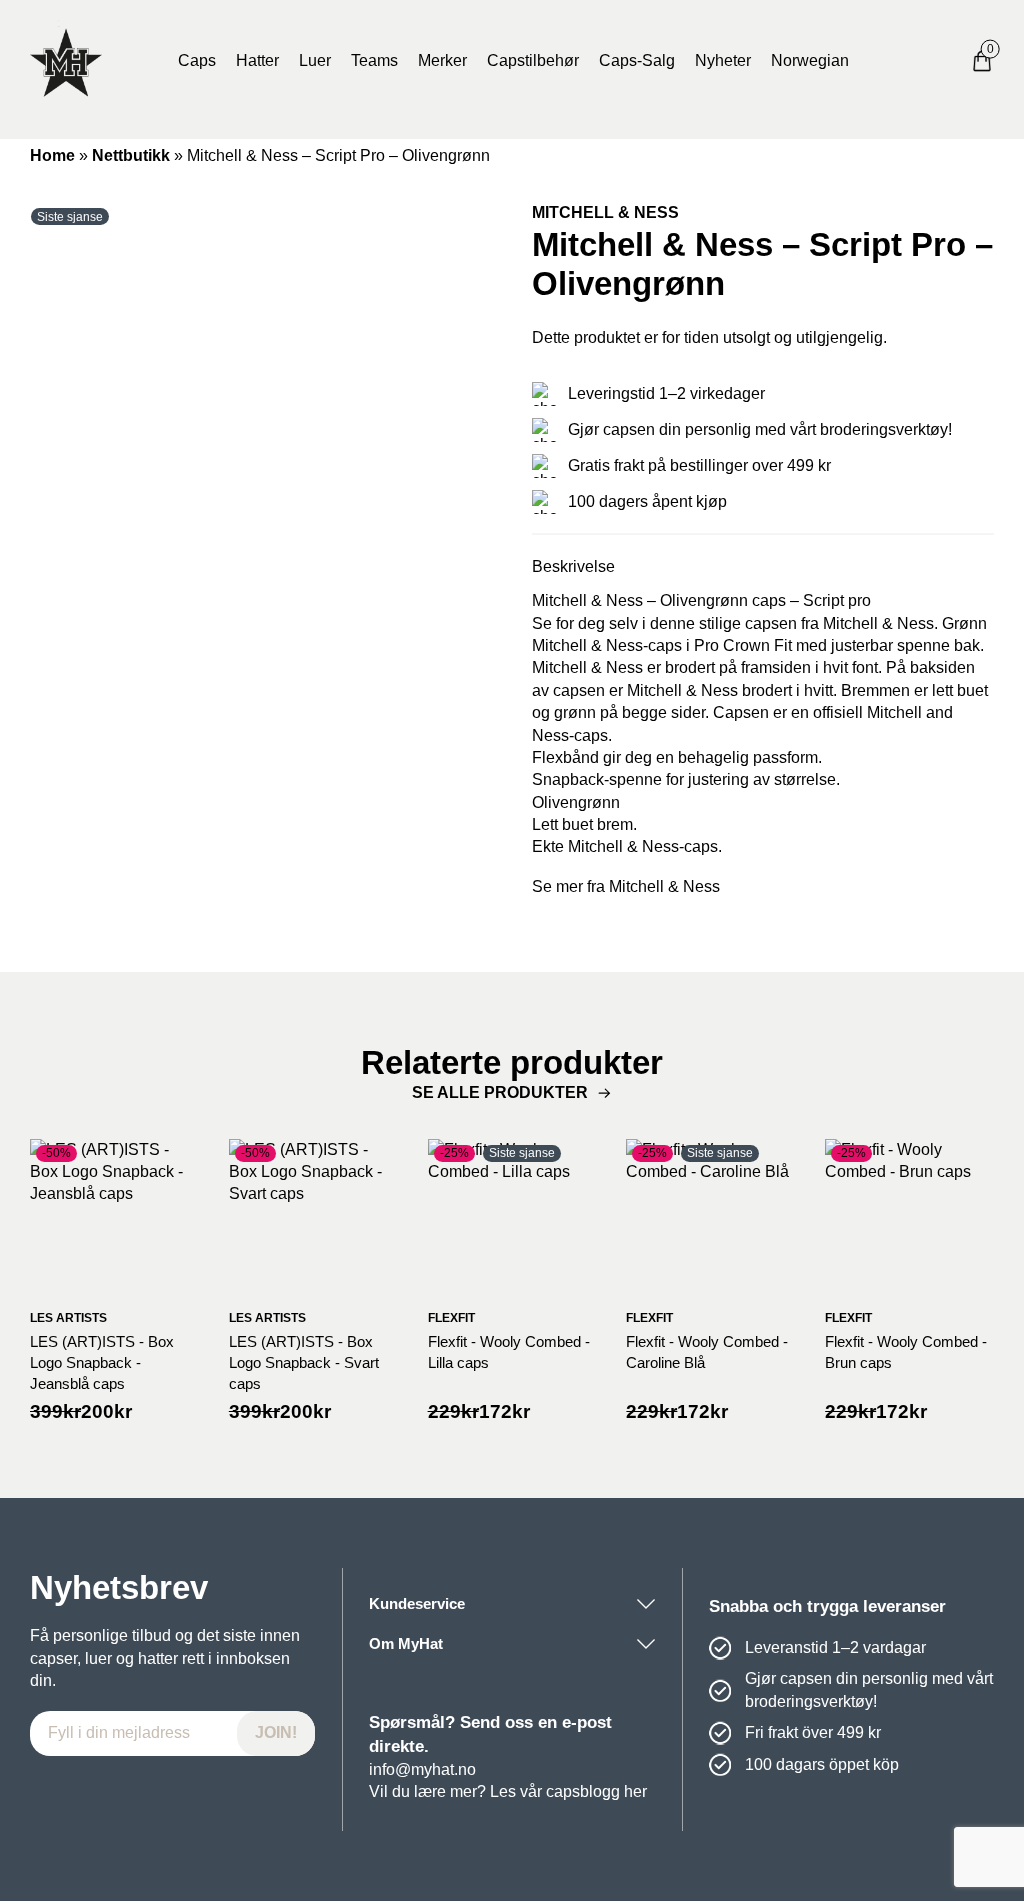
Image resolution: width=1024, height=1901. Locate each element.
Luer (315, 60)
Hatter (257, 60)
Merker (442, 60)
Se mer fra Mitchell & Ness (626, 886)
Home (52, 155)
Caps (197, 60)
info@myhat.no (422, 1769)
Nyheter (723, 60)
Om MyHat (406, 1643)
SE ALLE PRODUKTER (500, 1092)
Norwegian (810, 60)
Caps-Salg (637, 60)
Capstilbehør (533, 60)
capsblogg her (596, 1791)
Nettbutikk (131, 155)
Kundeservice (417, 1603)
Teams (374, 60)
